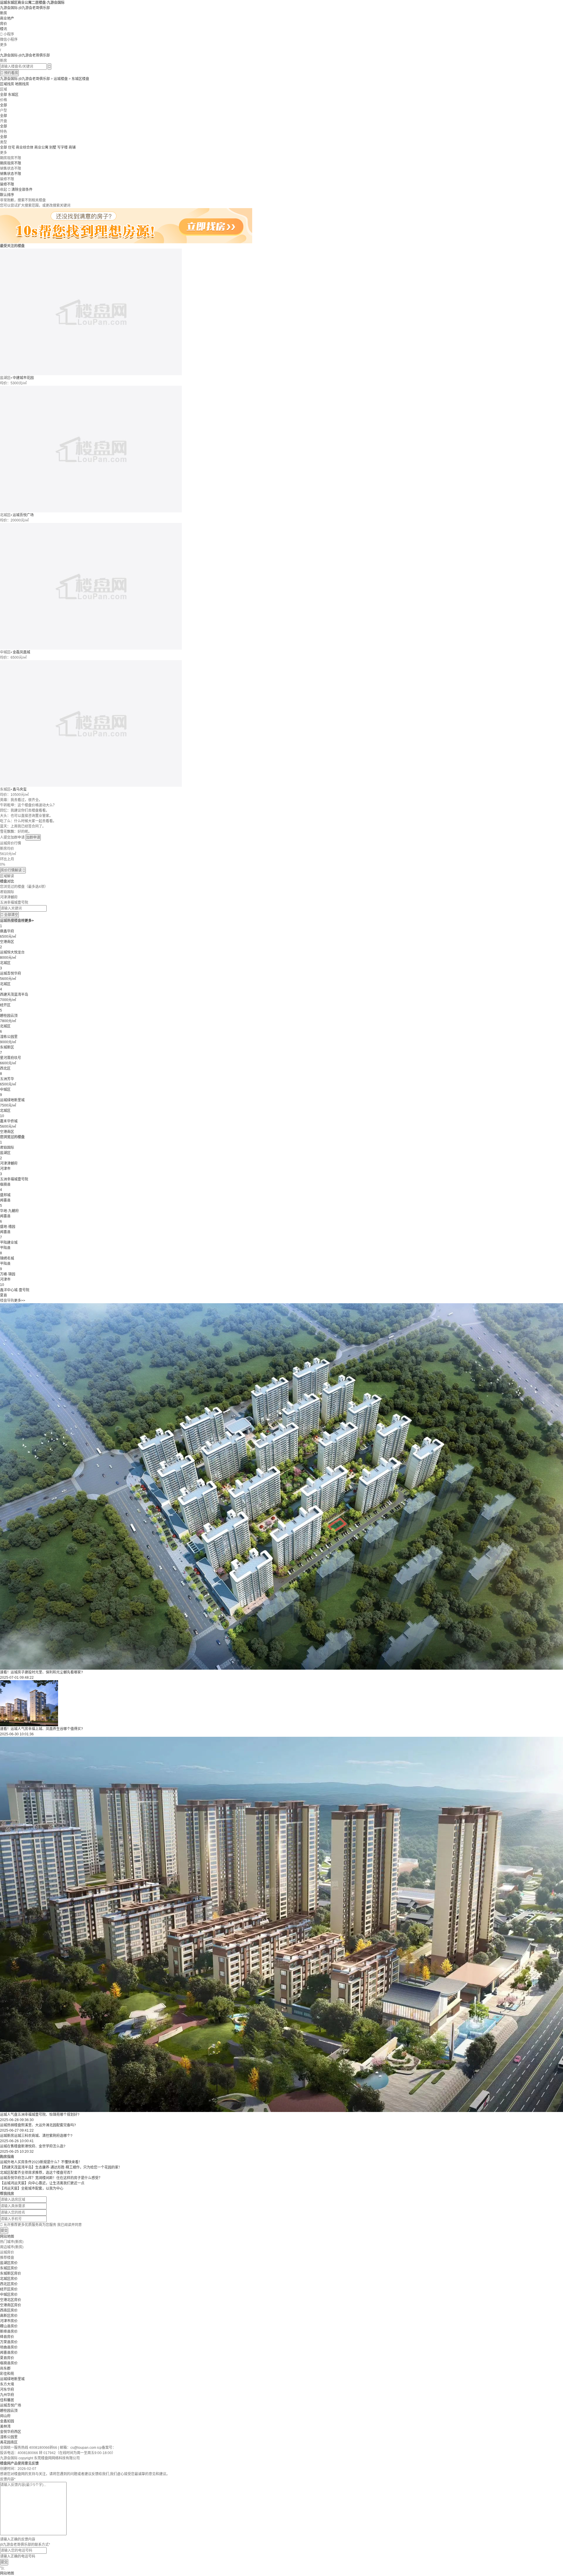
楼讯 (4, 29)
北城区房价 (9, 2279)
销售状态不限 (11, 174)
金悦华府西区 (11, 2432)
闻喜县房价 (9, 2353)
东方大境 (7, 2384)
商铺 (72, 147)
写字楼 (62, 147)
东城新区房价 (11, 2273)
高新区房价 (9, 2316)
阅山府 (5, 2416)
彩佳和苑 (7, 2374)
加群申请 (33, 837)
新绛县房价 (9, 2332)
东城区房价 (9, 2268)
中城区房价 (9, 2295)
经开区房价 (9, 2289)
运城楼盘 (61, 79)
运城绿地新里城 (12, 2379)
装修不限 (7, 184)
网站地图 (7, 2237)
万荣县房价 (9, 2342)
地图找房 (22, 84)
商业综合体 (25, 147)
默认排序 (7, 195)
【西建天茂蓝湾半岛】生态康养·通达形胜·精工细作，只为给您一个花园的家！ (61, 2167)
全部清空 (9, 915)
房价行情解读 (13, 870)
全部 (4, 95)
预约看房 (9, 73)
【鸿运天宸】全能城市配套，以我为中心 (32, 2188)
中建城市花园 (23, 378)
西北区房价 (9, 2284)
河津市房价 (9, 2321)
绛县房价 (7, 2337)
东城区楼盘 (80, 79)
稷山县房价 (9, 2326)
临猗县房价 (9, 2363)
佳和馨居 (7, 2400)
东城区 (13, 95)
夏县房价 (7, 2358)
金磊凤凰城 (21, 652)
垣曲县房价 (9, 2347)
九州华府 (7, 2395)
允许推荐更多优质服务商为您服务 (41, 2225)
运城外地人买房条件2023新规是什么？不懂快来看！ (41, 2162)
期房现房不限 (11, 163)
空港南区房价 (11, 2305)
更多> (29, 921)
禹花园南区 (9, 2442)
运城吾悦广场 (23, 515)
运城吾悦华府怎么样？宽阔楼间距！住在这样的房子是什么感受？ (51, 2178)
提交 (4, 2231)
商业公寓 (41, 147)
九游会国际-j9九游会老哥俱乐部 (25, 8)
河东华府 (7, 2390)
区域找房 (7, 84)
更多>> (20, 1301)
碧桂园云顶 (9, 2411)
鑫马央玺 (20, 789)
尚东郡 (5, 2368)
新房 (4, 13)
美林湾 (5, 2427)
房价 (4, 24)
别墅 (53, 147)
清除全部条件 (22, 190)
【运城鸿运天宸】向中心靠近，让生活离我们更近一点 (42, 2183)
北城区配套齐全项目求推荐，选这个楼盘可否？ (37, 2173)
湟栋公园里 (9, 2437)
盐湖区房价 (9, 2263)
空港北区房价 (11, 2300)
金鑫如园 (7, 2421)
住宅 (11, 147)
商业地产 (7, 18)
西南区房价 (9, 2310)
